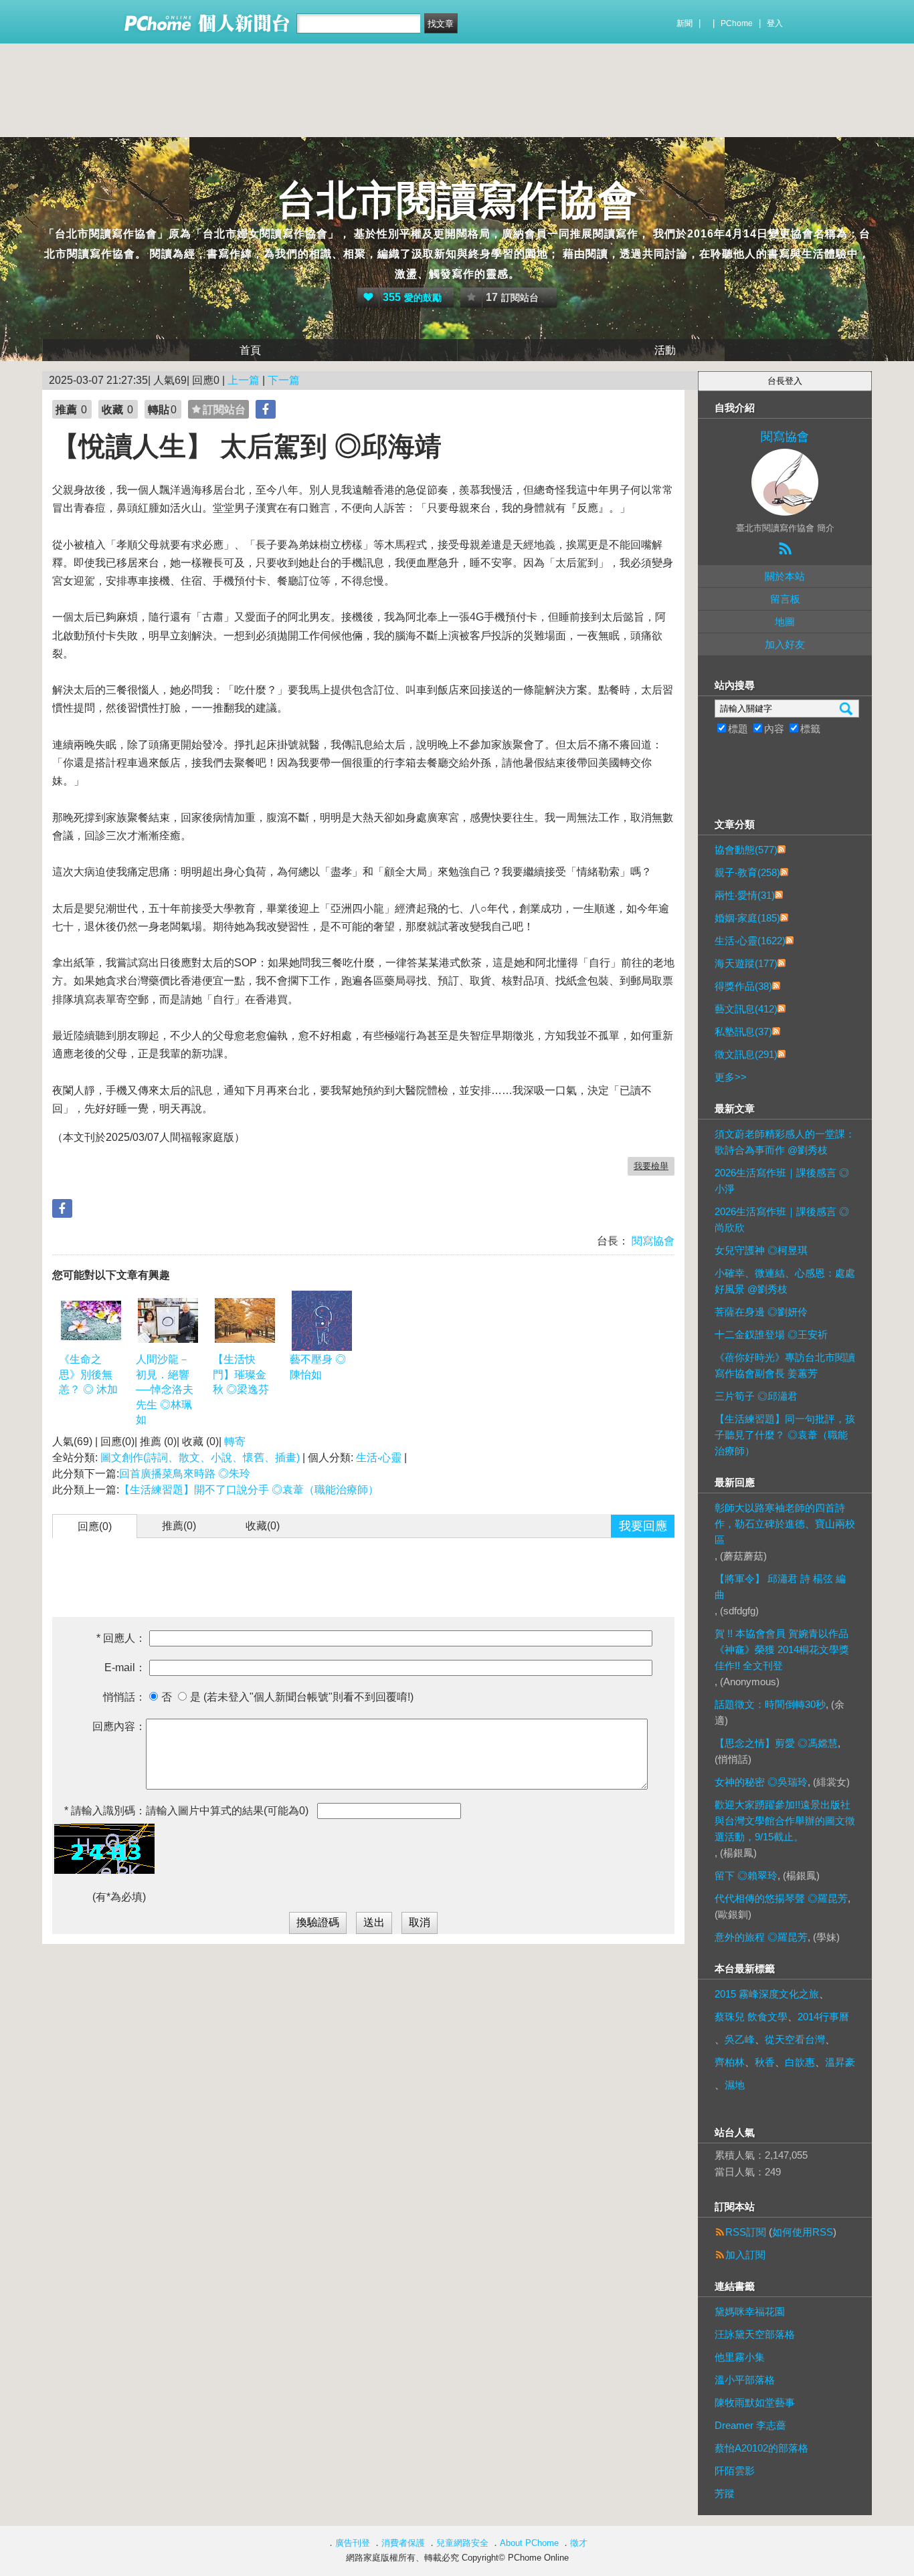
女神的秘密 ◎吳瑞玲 (761, 1782)
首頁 (250, 350)
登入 (775, 23)
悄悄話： (124, 1697)
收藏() (263, 1526)
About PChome (529, 2543)
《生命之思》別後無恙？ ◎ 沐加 (88, 1374)
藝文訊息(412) (746, 1009)
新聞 (684, 23)
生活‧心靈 (379, 1458)
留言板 (785, 599)
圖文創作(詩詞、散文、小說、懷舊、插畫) (200, 1458)
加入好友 (785, 644)
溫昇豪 (840, 2062)
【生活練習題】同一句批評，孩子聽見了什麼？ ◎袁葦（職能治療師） (785, 1435)
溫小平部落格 (745, 2380)
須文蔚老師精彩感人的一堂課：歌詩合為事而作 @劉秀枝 (785, 1142)
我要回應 (643, 1526)
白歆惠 (800, 2062)
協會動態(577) (746, 850)
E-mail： (125, 1668)
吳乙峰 (740, 2039)
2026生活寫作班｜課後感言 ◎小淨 (782, 1181)
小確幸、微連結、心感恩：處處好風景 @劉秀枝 (785, 1281)
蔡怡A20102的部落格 (761, 2448)
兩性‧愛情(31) (745, 895)
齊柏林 (730, 2062)
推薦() (179, 1526)
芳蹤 (725, 2493)
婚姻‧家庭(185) (747, 918)
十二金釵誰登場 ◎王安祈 (771, 1334)
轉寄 (235, 1441)
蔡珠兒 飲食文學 (751, 2017)
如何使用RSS (803, 2232)
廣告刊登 (353, 2543)
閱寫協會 (652, 1241)
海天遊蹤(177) (746, 963)
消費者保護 (403, 2543)
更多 (731, 1077)
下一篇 (284, 380)
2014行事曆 (823, 2017)
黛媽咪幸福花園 (750, 2312)
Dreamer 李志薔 (750, 2425)
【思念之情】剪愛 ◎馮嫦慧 (776, 1743)
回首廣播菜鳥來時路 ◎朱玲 (185, 1474)
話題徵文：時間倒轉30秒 (770, 1704)
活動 (665, 350)
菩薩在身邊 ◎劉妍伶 (761, 1312)
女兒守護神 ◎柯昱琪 (761, 1250)
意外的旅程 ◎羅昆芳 (761, 1937)
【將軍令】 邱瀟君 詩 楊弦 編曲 (780, 1587)
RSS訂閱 (746, 2232)
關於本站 (785, 576)
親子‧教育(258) (747, 872)
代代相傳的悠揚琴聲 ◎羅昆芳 (781, 1898)
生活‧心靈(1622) (750, 941)
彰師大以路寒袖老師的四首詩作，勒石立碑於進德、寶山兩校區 (785, 1524)
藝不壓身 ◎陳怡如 (318, 1367)
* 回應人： (121, 1638)
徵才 (579, 2543)
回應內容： (119, 1726)
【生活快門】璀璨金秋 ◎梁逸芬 (241, 1374)
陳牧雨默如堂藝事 (755, 2402)
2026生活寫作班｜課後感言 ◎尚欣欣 (782, 1219)
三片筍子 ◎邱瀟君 (756, 1396)
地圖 (785, 622)
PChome (737, 23)
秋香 (765, 2062)
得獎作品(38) (743, 986)
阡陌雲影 (735, 2471)
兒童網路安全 (462, 2543)
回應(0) (95, 1526)
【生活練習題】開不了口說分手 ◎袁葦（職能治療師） (249, 1490)
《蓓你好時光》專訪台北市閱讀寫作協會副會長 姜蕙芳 (785, 1365)
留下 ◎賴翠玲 (746, 1875)
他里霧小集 (740, 2357)
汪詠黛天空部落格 (755, 2334)
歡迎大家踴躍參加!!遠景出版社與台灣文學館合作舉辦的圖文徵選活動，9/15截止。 (785, 1821)
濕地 (735, 2085)
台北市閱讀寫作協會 (457, 200)
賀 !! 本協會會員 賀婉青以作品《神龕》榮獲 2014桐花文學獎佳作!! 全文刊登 (782, 1649)
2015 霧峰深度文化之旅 (767, 1994)
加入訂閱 (745, 2255)
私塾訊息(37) (743, 1032)
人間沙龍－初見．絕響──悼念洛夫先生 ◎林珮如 (165, 1389)
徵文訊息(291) (746, 1054)
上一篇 (244, 380)
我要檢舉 (651, 1166)
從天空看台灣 (795, 2039)
